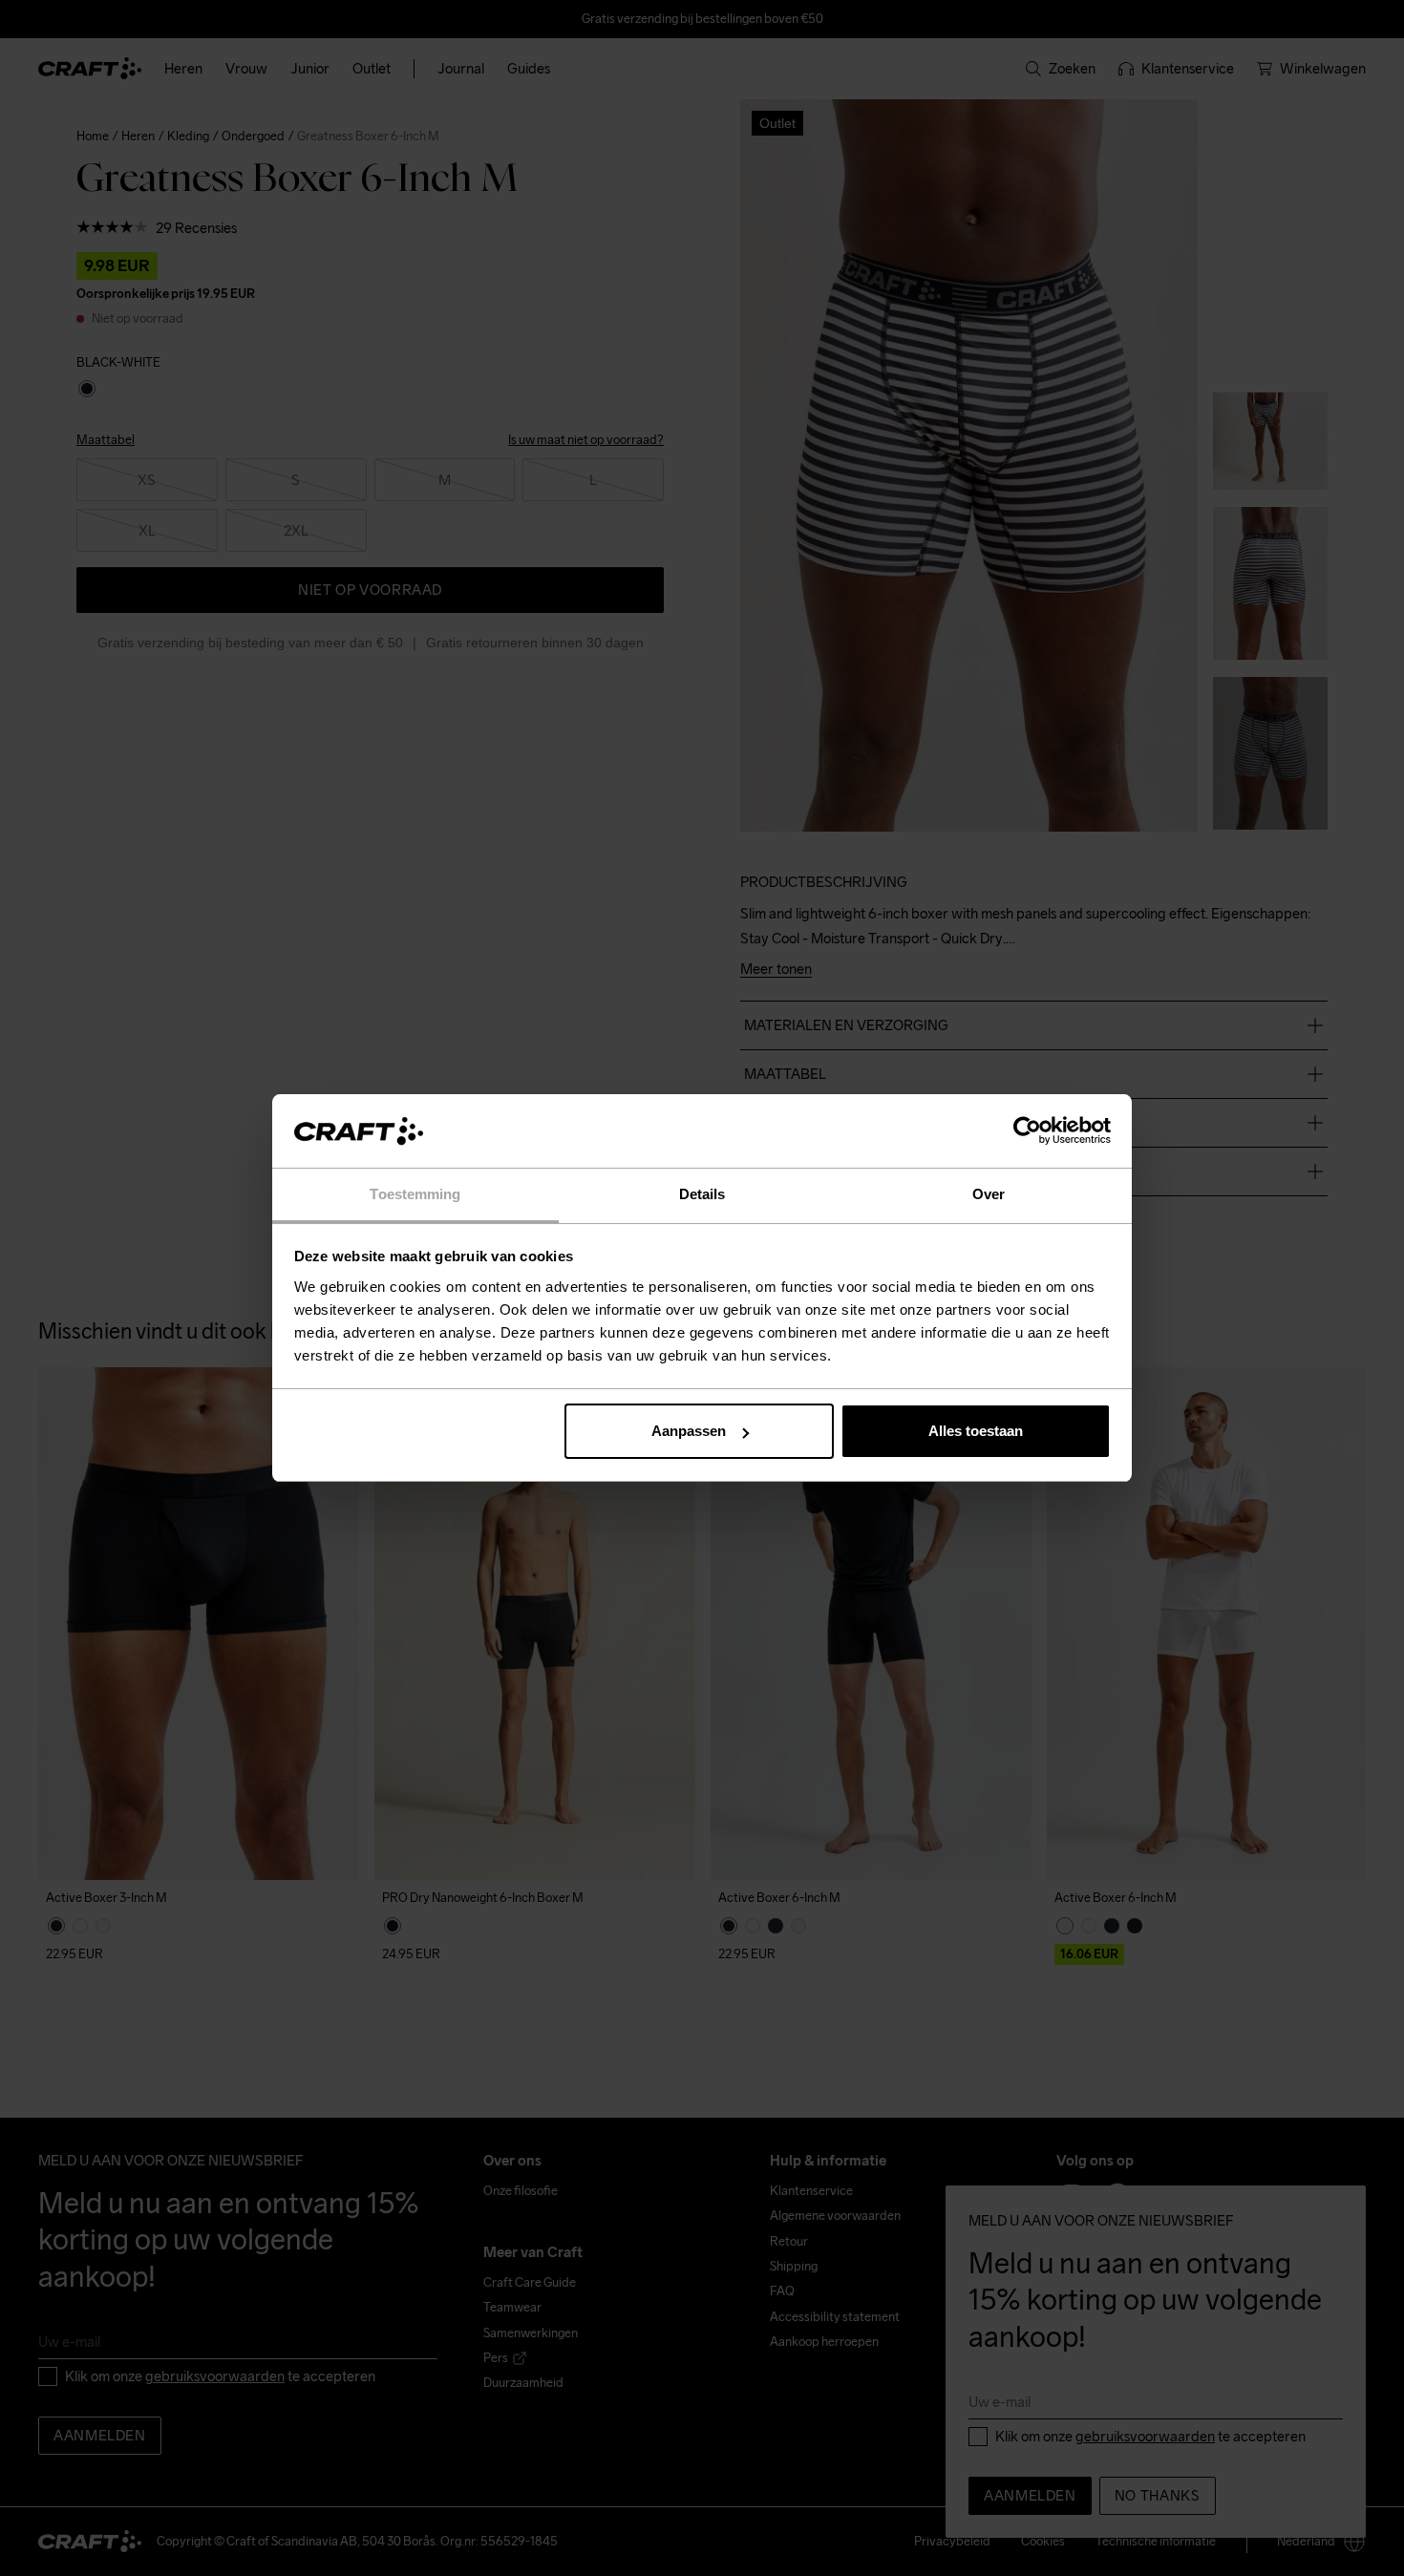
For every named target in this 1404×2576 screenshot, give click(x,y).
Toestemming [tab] (415, 1194)
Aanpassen (689, 1431)
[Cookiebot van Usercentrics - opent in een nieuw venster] (1027, 1131)
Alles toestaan (976, 1431)
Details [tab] (702, 1194)
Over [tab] (989, 1194)
